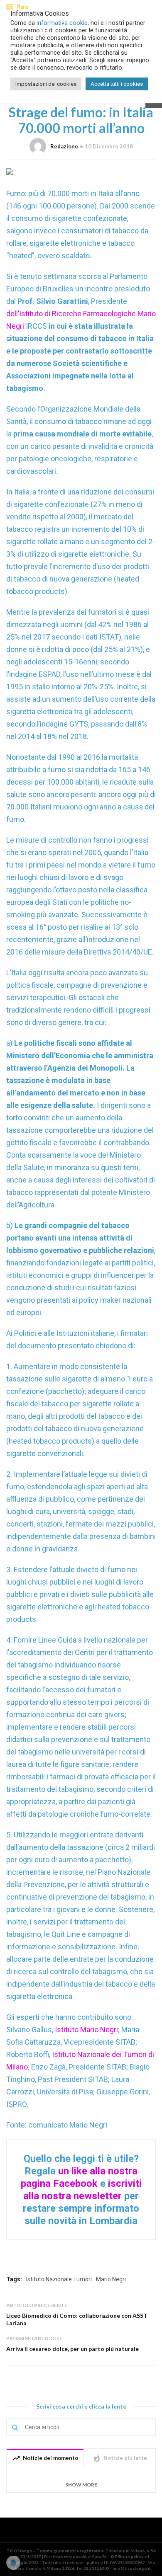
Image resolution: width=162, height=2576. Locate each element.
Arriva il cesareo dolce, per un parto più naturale (72, 2349)
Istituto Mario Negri (86, 2030)
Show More (81, 2485)
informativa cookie (62, 23)
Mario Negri (111, 2279)
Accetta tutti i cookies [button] (117, 84)
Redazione (64, 146)
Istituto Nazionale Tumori (59, 2279)
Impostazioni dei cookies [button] (46, 84)
